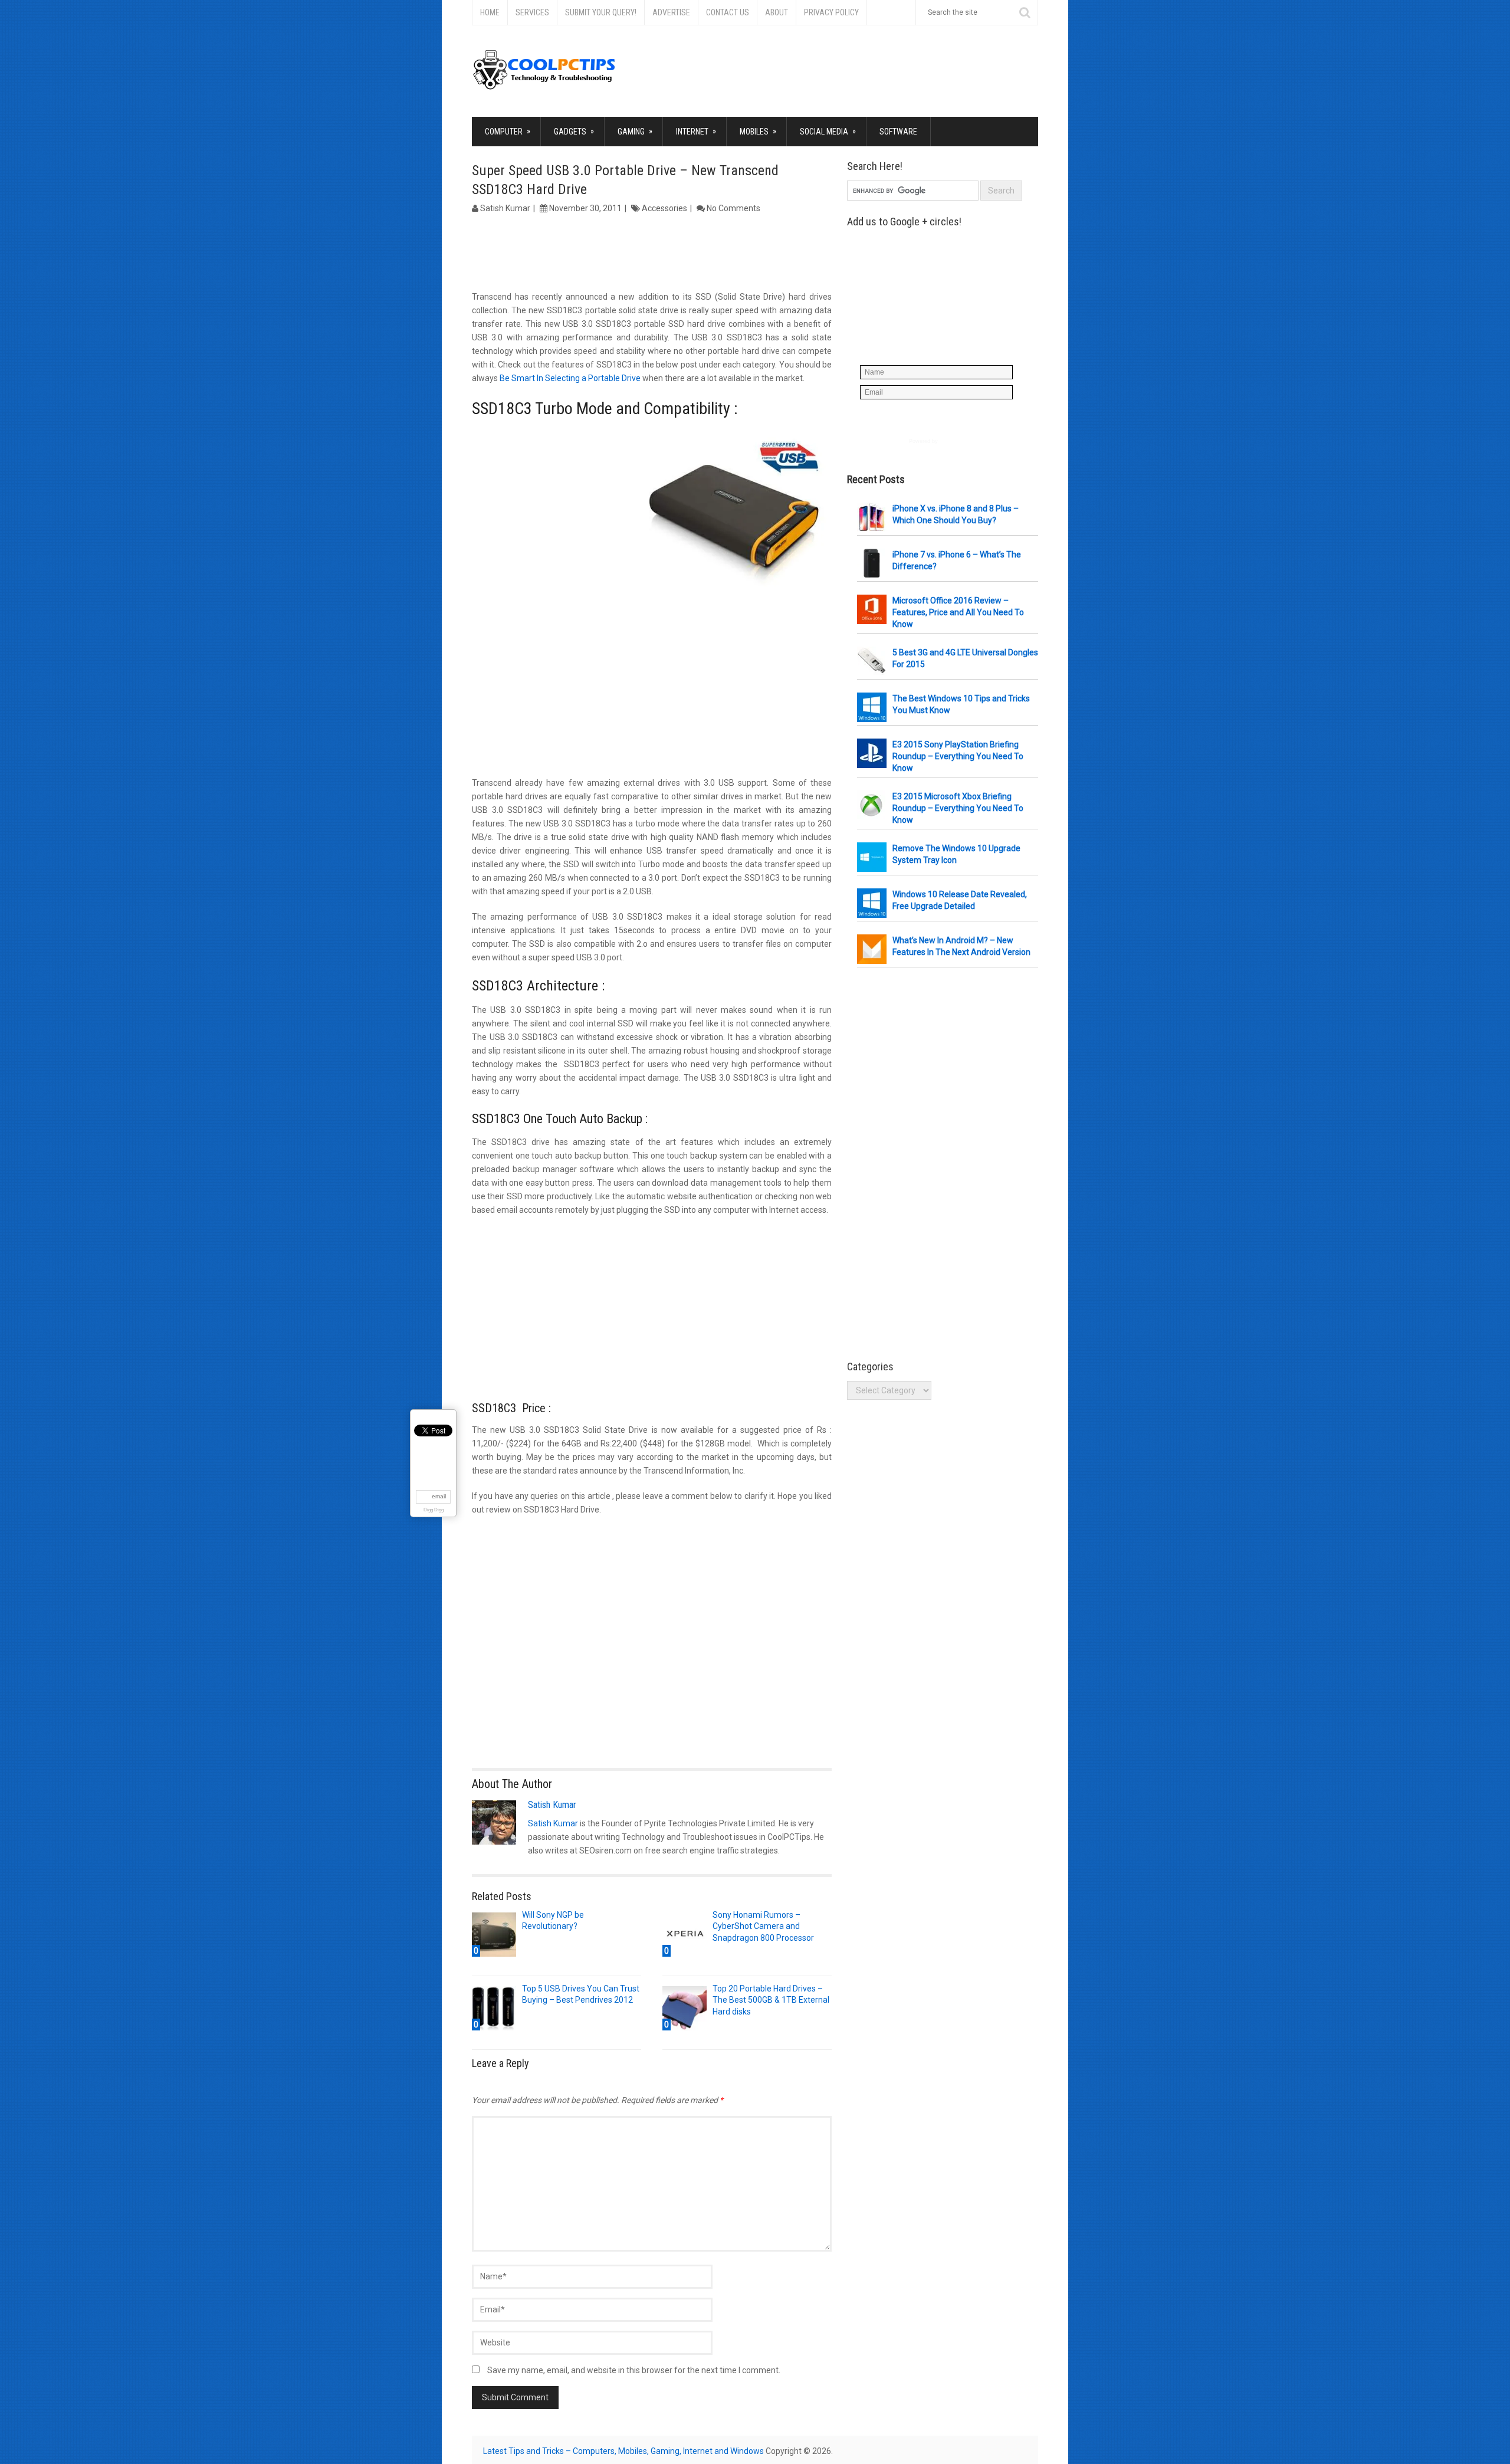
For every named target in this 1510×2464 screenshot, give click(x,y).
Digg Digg (434, 1510)
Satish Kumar (505, 208)
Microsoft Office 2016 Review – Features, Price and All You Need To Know (958, 612)
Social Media (828, 131)
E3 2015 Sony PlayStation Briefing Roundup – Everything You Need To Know (958, 756)
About (777, 12)
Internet (696, 131)
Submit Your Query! (601, 12)
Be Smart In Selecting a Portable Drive (571, 378)
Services (532, 12)
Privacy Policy (831, 12)
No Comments (733, 208)
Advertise (671, 12)
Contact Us (728, 12)
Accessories (664, 208)
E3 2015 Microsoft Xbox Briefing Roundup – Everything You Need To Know (958, 808)
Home (490, 12)
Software (898, 132)
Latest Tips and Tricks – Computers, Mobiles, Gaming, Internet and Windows (623, 2451)
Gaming (635, 131)
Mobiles (758, 131)
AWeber (949, 441)
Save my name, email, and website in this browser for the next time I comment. (634, 2370)
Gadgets (574, 131)
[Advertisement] (652, 254)
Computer (508, 131)
